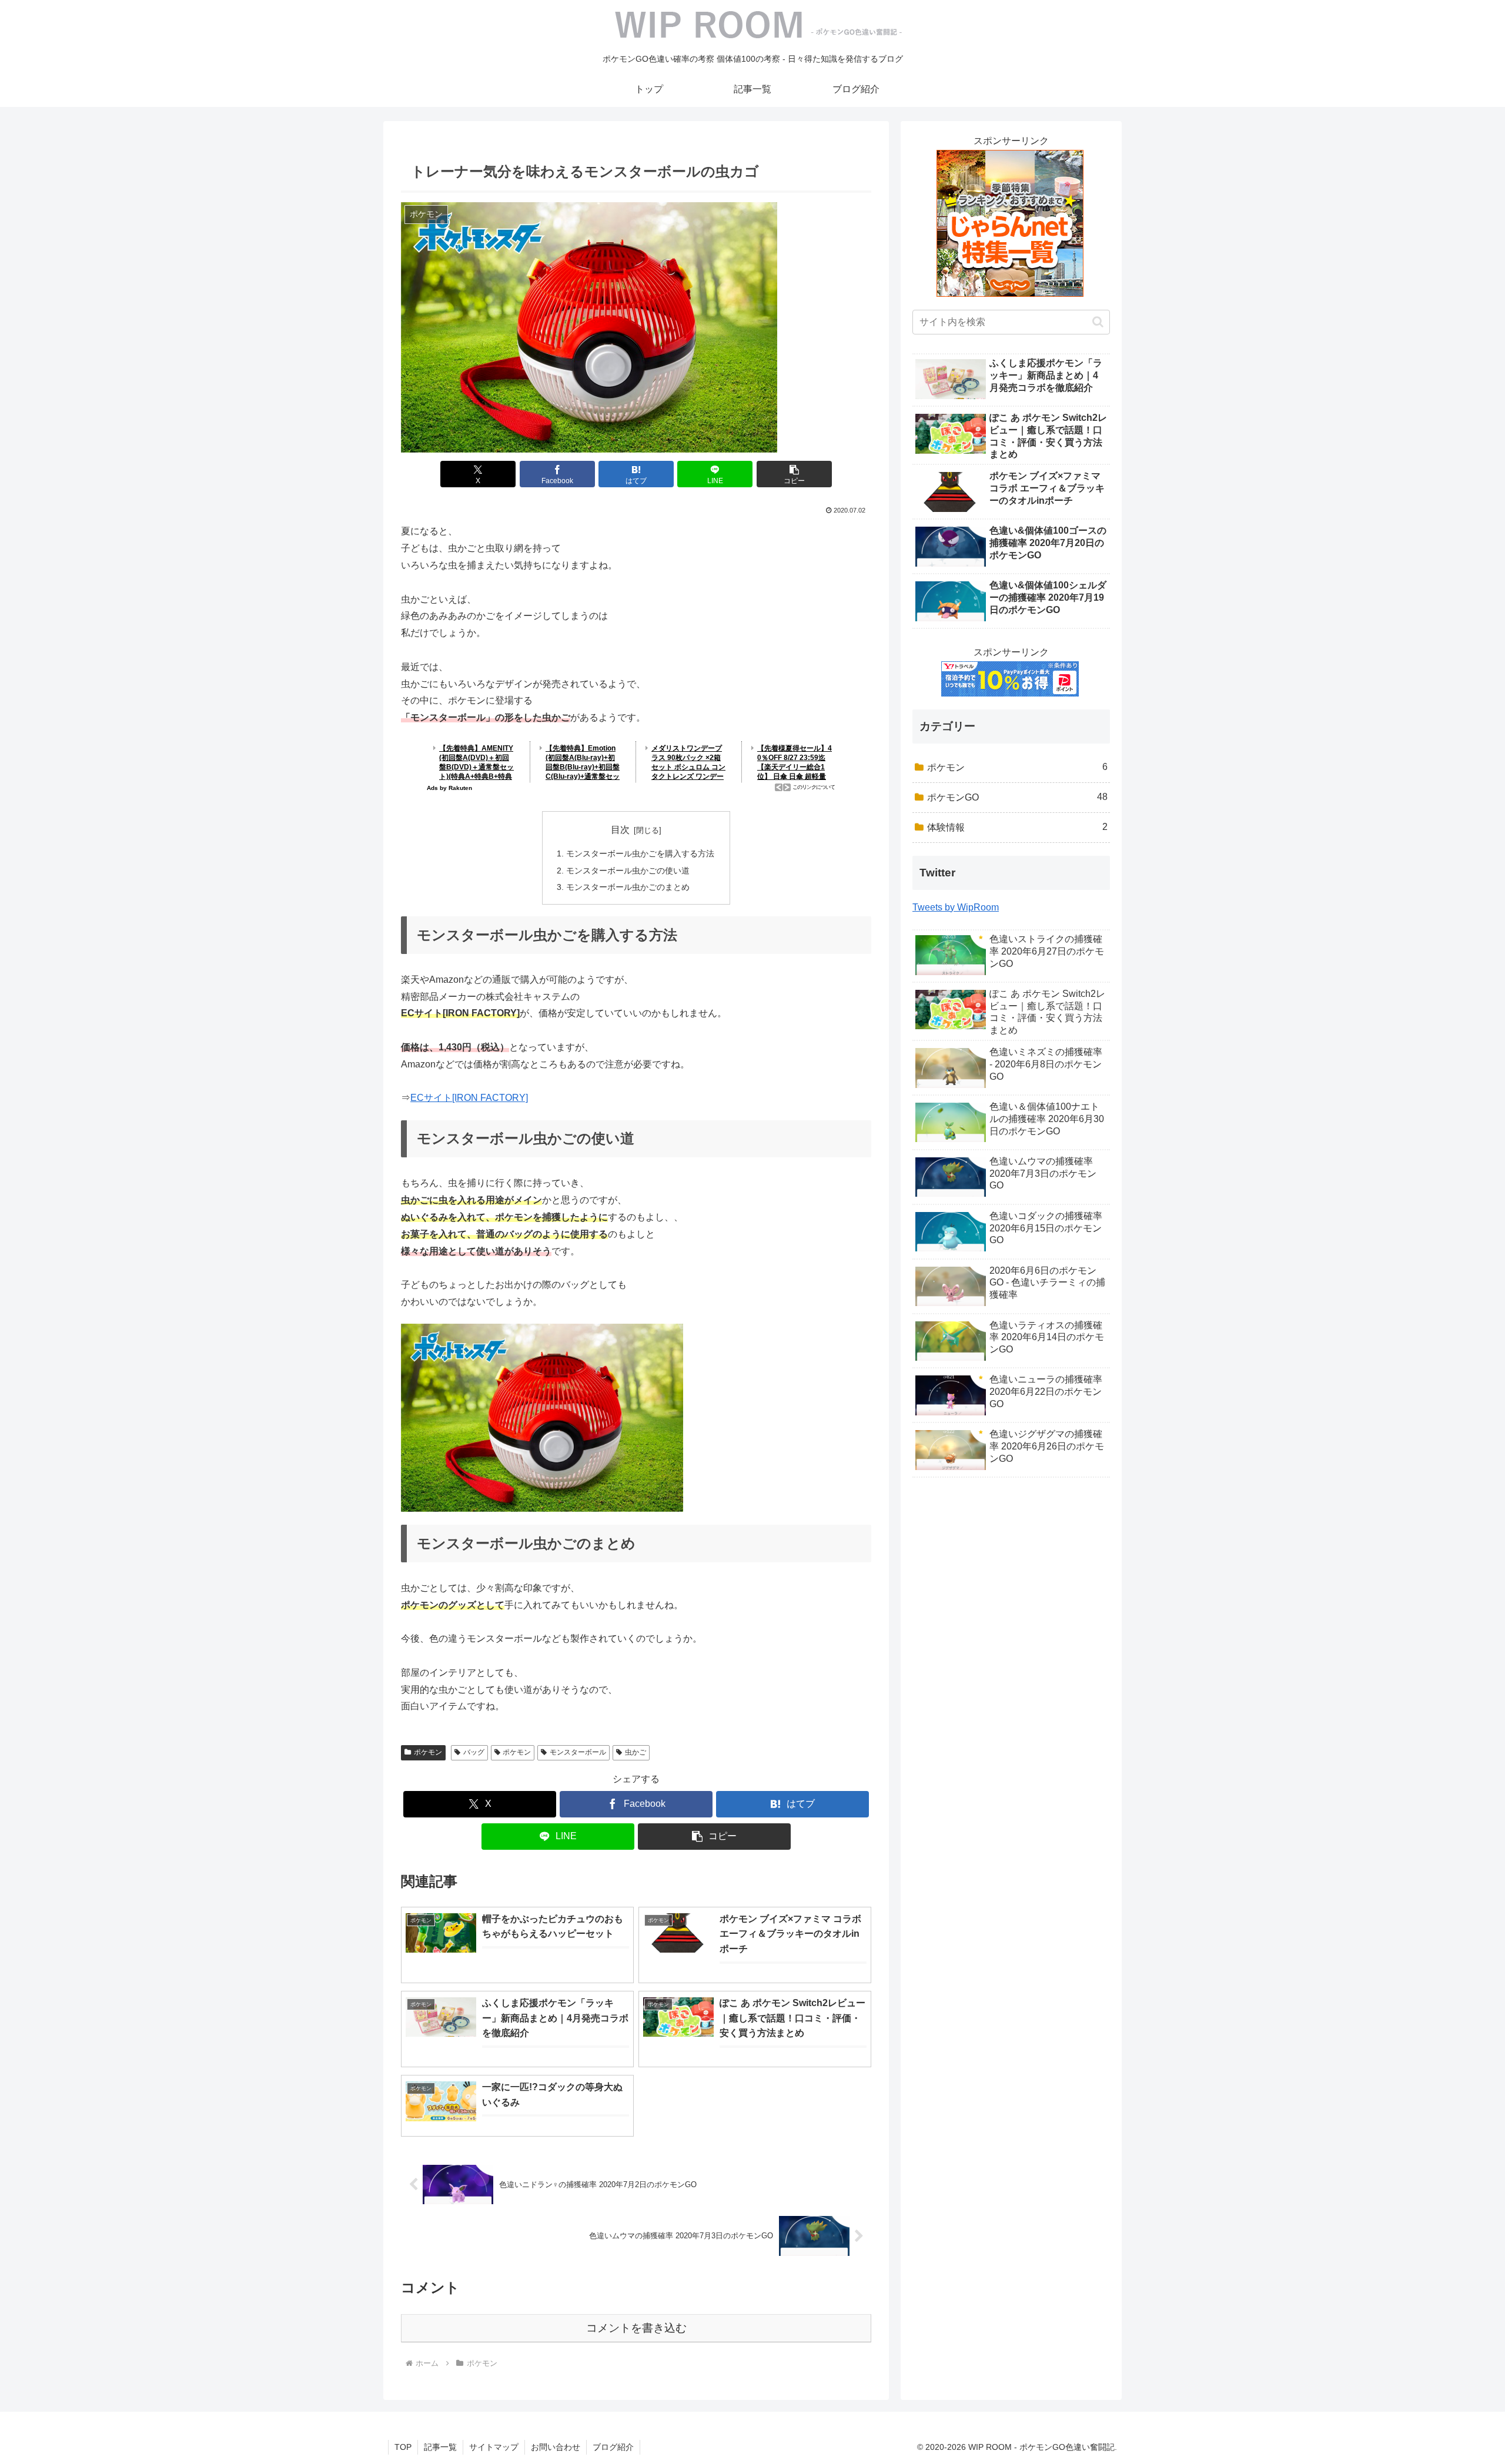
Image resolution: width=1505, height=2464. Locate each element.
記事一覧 (440, 2447)
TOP (403, 2447)
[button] (794, 474)
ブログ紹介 (613, 2447)
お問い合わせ (556, 2447)
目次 (620, 830)
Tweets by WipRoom (956, 907)
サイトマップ (494, 2447)
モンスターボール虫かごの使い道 (628, 871)
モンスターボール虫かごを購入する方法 (640, 853)
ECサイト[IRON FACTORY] (469, 1098)
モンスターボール (578, 1752)
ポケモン (428, 1752)
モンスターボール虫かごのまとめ (628, 887)
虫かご (636, 1752)
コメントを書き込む (636, 2328)
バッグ (474, 1752)
